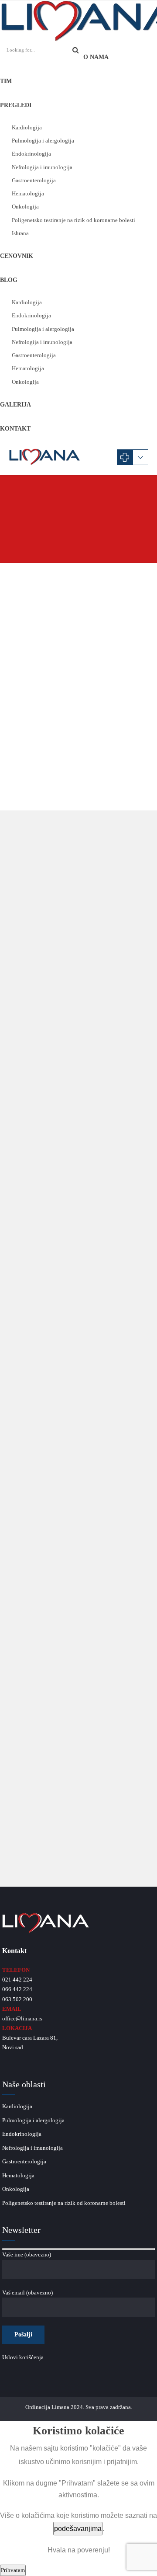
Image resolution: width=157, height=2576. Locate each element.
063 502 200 (17, 1999)
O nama (96, 57)
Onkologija (25, 207)
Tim (6, 81)
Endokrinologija (31, 154)
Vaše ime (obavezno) (27, 2254)
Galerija (15, 405)
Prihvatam (13, 2570)
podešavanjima (78, 2529)
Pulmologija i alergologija (43, 141)
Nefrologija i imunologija (42, 167)
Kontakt (15, 429)
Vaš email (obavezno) (27, 2293)
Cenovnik (17, 256)
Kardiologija (27, 127)
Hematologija (28, 193)
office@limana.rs (22, 2018)
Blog (9, 280)
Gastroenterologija (34, 180)
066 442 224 (17, 1989)
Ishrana (20, 233)
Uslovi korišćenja (23, 2357)
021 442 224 (17, 1980)
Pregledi (16, 105)
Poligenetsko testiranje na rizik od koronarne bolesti (73, 220)
